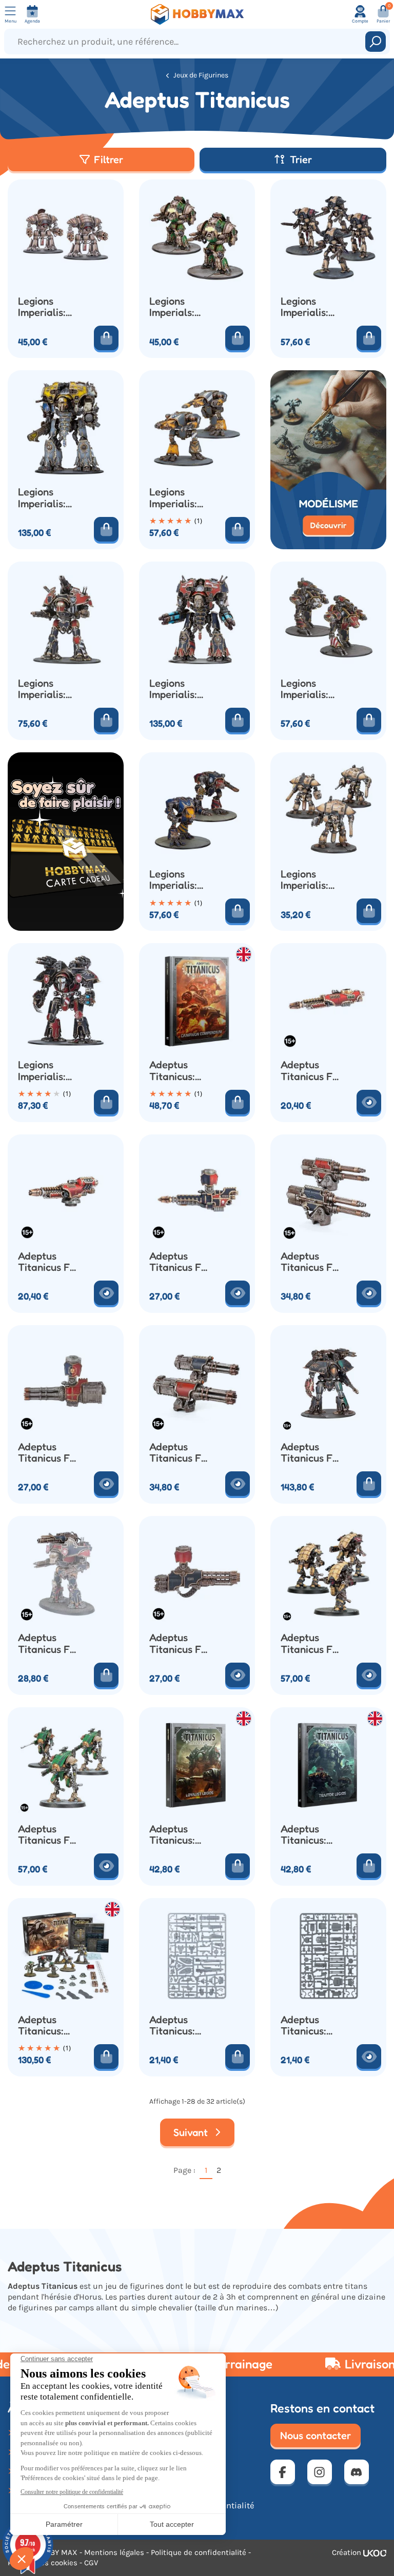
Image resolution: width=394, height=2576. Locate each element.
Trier (301, 159)
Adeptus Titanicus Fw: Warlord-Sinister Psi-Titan (312, 1453)
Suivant (192, 2132)
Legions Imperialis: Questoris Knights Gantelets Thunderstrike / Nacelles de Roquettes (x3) (313, 880)
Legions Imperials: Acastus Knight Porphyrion (175, 307)
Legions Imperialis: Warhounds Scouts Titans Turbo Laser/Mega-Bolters (181, 498)
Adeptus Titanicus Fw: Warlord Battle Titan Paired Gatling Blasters (180, 1453)
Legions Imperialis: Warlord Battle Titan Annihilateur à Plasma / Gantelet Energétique (47, 1071)
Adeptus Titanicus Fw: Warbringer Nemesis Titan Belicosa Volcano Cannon (49, 1643)
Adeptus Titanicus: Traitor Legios (313, 1835)
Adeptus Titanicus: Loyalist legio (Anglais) (180, 1835)
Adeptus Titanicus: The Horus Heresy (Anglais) (42, 2025)
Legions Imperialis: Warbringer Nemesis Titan (44, 689)
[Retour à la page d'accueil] (197, 14)
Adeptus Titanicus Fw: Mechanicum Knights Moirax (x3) (312, 1643)
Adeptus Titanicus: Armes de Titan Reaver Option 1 (180, 2025)
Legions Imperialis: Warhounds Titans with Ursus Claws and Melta (178, 880)
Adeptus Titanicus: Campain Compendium (179, 1071)
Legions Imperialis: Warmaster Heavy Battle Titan (180, 689)
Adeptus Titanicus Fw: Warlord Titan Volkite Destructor (180, 1643)
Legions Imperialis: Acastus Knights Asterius (42, 307)
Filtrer (109, 159)
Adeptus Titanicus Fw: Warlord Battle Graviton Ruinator (180, 1262)
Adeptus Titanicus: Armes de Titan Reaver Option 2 (311, 2025)
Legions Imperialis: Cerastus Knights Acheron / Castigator (306, 307)
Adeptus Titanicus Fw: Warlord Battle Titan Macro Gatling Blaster (49, 1453)
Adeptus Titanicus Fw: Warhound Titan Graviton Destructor (312, 1071)
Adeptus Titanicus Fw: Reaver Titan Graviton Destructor (49, 1262)
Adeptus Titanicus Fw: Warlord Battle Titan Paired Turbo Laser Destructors (312, 1262)
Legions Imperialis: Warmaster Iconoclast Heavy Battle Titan (48, 498)
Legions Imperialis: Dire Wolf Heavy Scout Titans (310, 689)
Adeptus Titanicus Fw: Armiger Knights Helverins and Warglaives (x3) (50, 1835)
